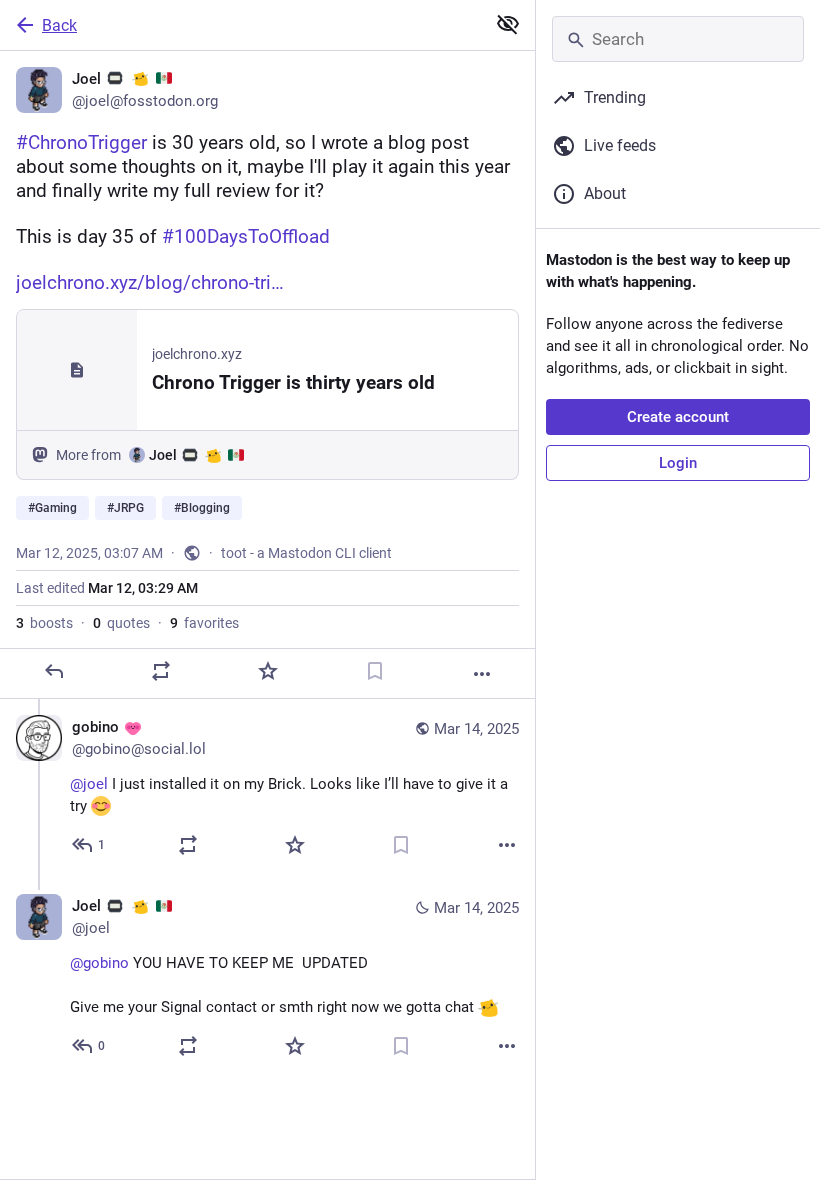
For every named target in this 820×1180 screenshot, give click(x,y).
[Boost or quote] (161, 671)
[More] (482, 674)
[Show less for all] (508, 24)
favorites (204, 623)
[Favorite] (268, 671)
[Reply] (54, 671)
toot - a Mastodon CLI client (306, 553)
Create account (678, 417)
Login (678, 463)
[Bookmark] (375, 671)
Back (59, 25)
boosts (44, 623)
